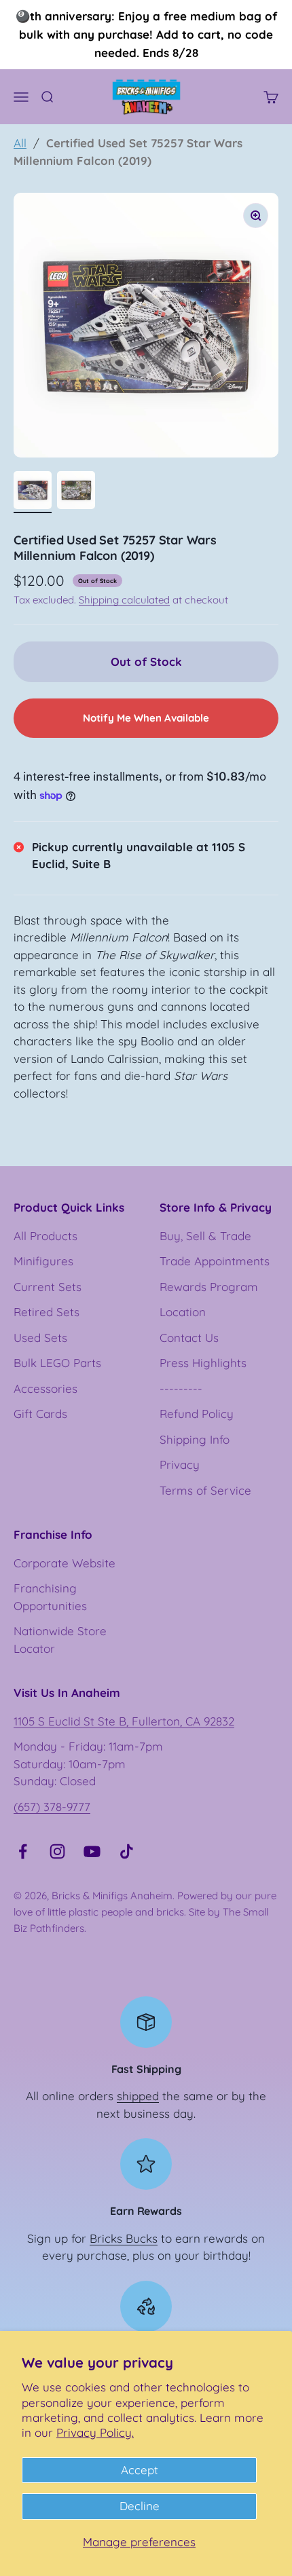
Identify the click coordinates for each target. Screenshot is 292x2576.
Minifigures (43, 1261)
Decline (140, 2506)
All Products (45, 1236)
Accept (140, 2470)
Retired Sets (47, 1312)
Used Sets (40, 1338)
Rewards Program (209, 1287)
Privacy (180, 1464)
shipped (138, 2096)
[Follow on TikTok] (127, 1851)
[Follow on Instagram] (57, 1851)
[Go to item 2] (76, 492)
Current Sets (48, 1287)
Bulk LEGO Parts (57, 1363)
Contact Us (189, 1338)
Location (183, 1312)
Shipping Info (195, 1439)
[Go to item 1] (33, 492)
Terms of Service (205, 1490)
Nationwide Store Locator (60, 1640)
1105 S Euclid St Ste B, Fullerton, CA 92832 (124, 1721)
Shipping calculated (124, 600)
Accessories (45, 1388)
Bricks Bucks (124, 2238)
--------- (181, 1388)
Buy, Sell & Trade (205, 1236)
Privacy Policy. (95, 2432)
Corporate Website (65, 1563)
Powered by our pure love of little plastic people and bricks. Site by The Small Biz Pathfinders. (145, 1912)
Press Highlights (203, 1363)
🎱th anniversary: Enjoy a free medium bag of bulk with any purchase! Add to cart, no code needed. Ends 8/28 (146, 34)
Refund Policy (197, 1414)
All (20, 143)
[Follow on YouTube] (92, 1851)
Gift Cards (40, 1414)
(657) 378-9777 (52, 1807)
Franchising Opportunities (50, 1597)
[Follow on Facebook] (23, 1851)
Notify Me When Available (146, 718)
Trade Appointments (215, 1261)
